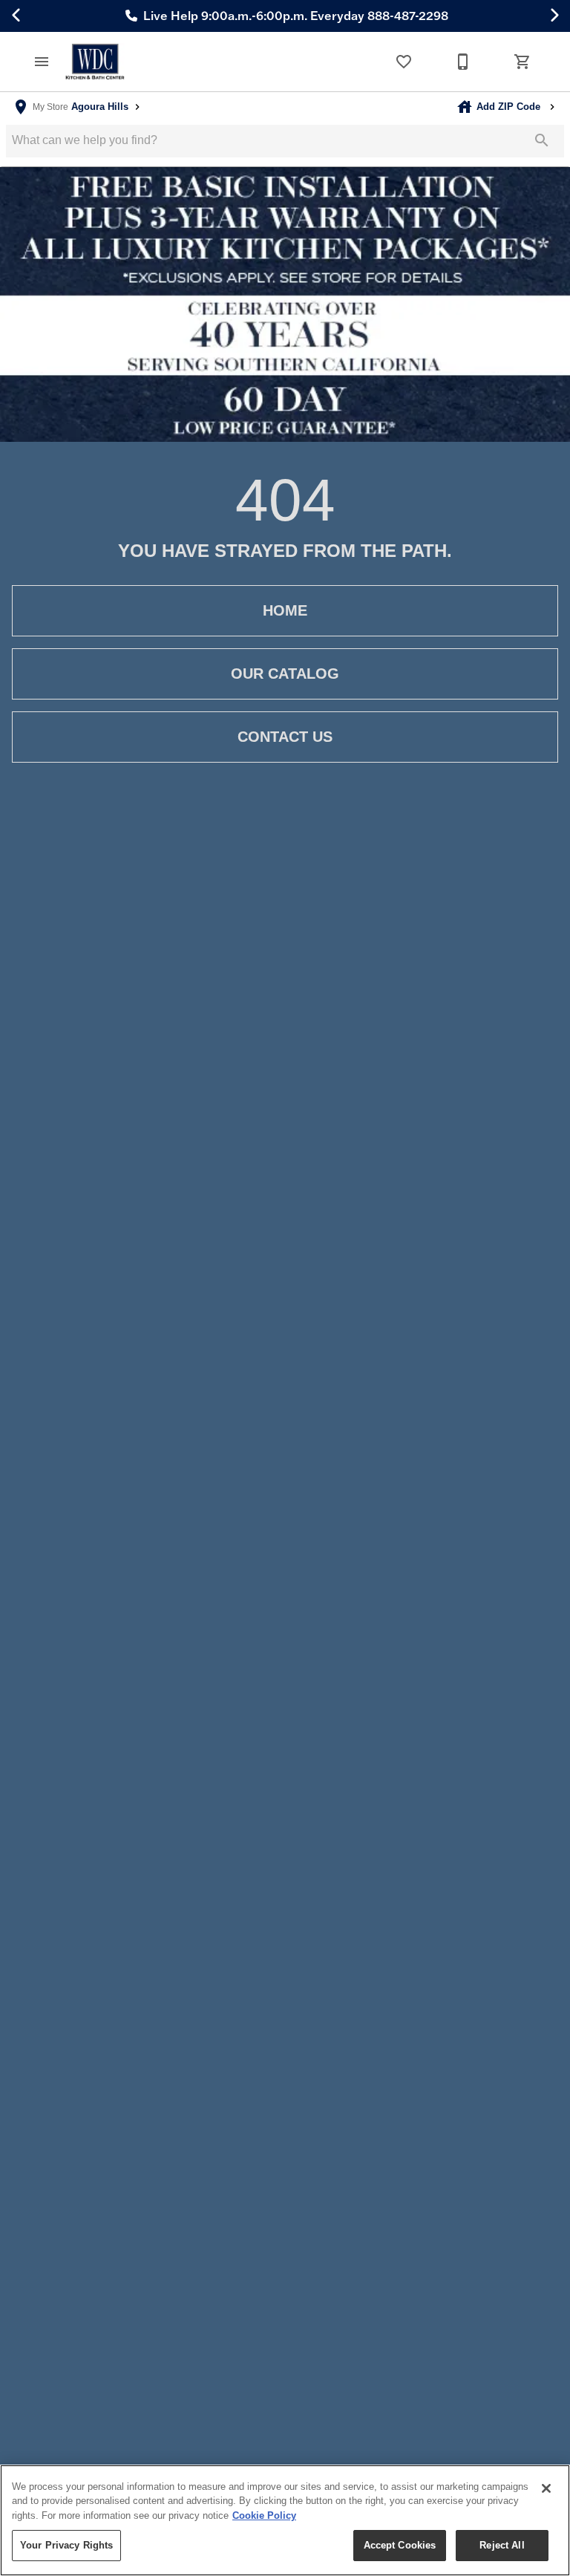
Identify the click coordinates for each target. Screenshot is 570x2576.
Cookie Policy (264, 2515)
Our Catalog (285, 674)
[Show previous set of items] (16, 16)
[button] (42, 62)
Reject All (502, 2545)
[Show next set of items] (554, 16)
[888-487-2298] (463, 62)
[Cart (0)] (522, 62)
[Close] (546, 2488)
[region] (285, 2520)
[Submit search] (542, 140)
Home (285, 610)
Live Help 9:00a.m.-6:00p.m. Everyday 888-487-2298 (294, 16)
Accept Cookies (400, 2545)
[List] (404, 62)
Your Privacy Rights (66, 2545)
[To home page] (95, 62)
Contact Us (285, 737)
